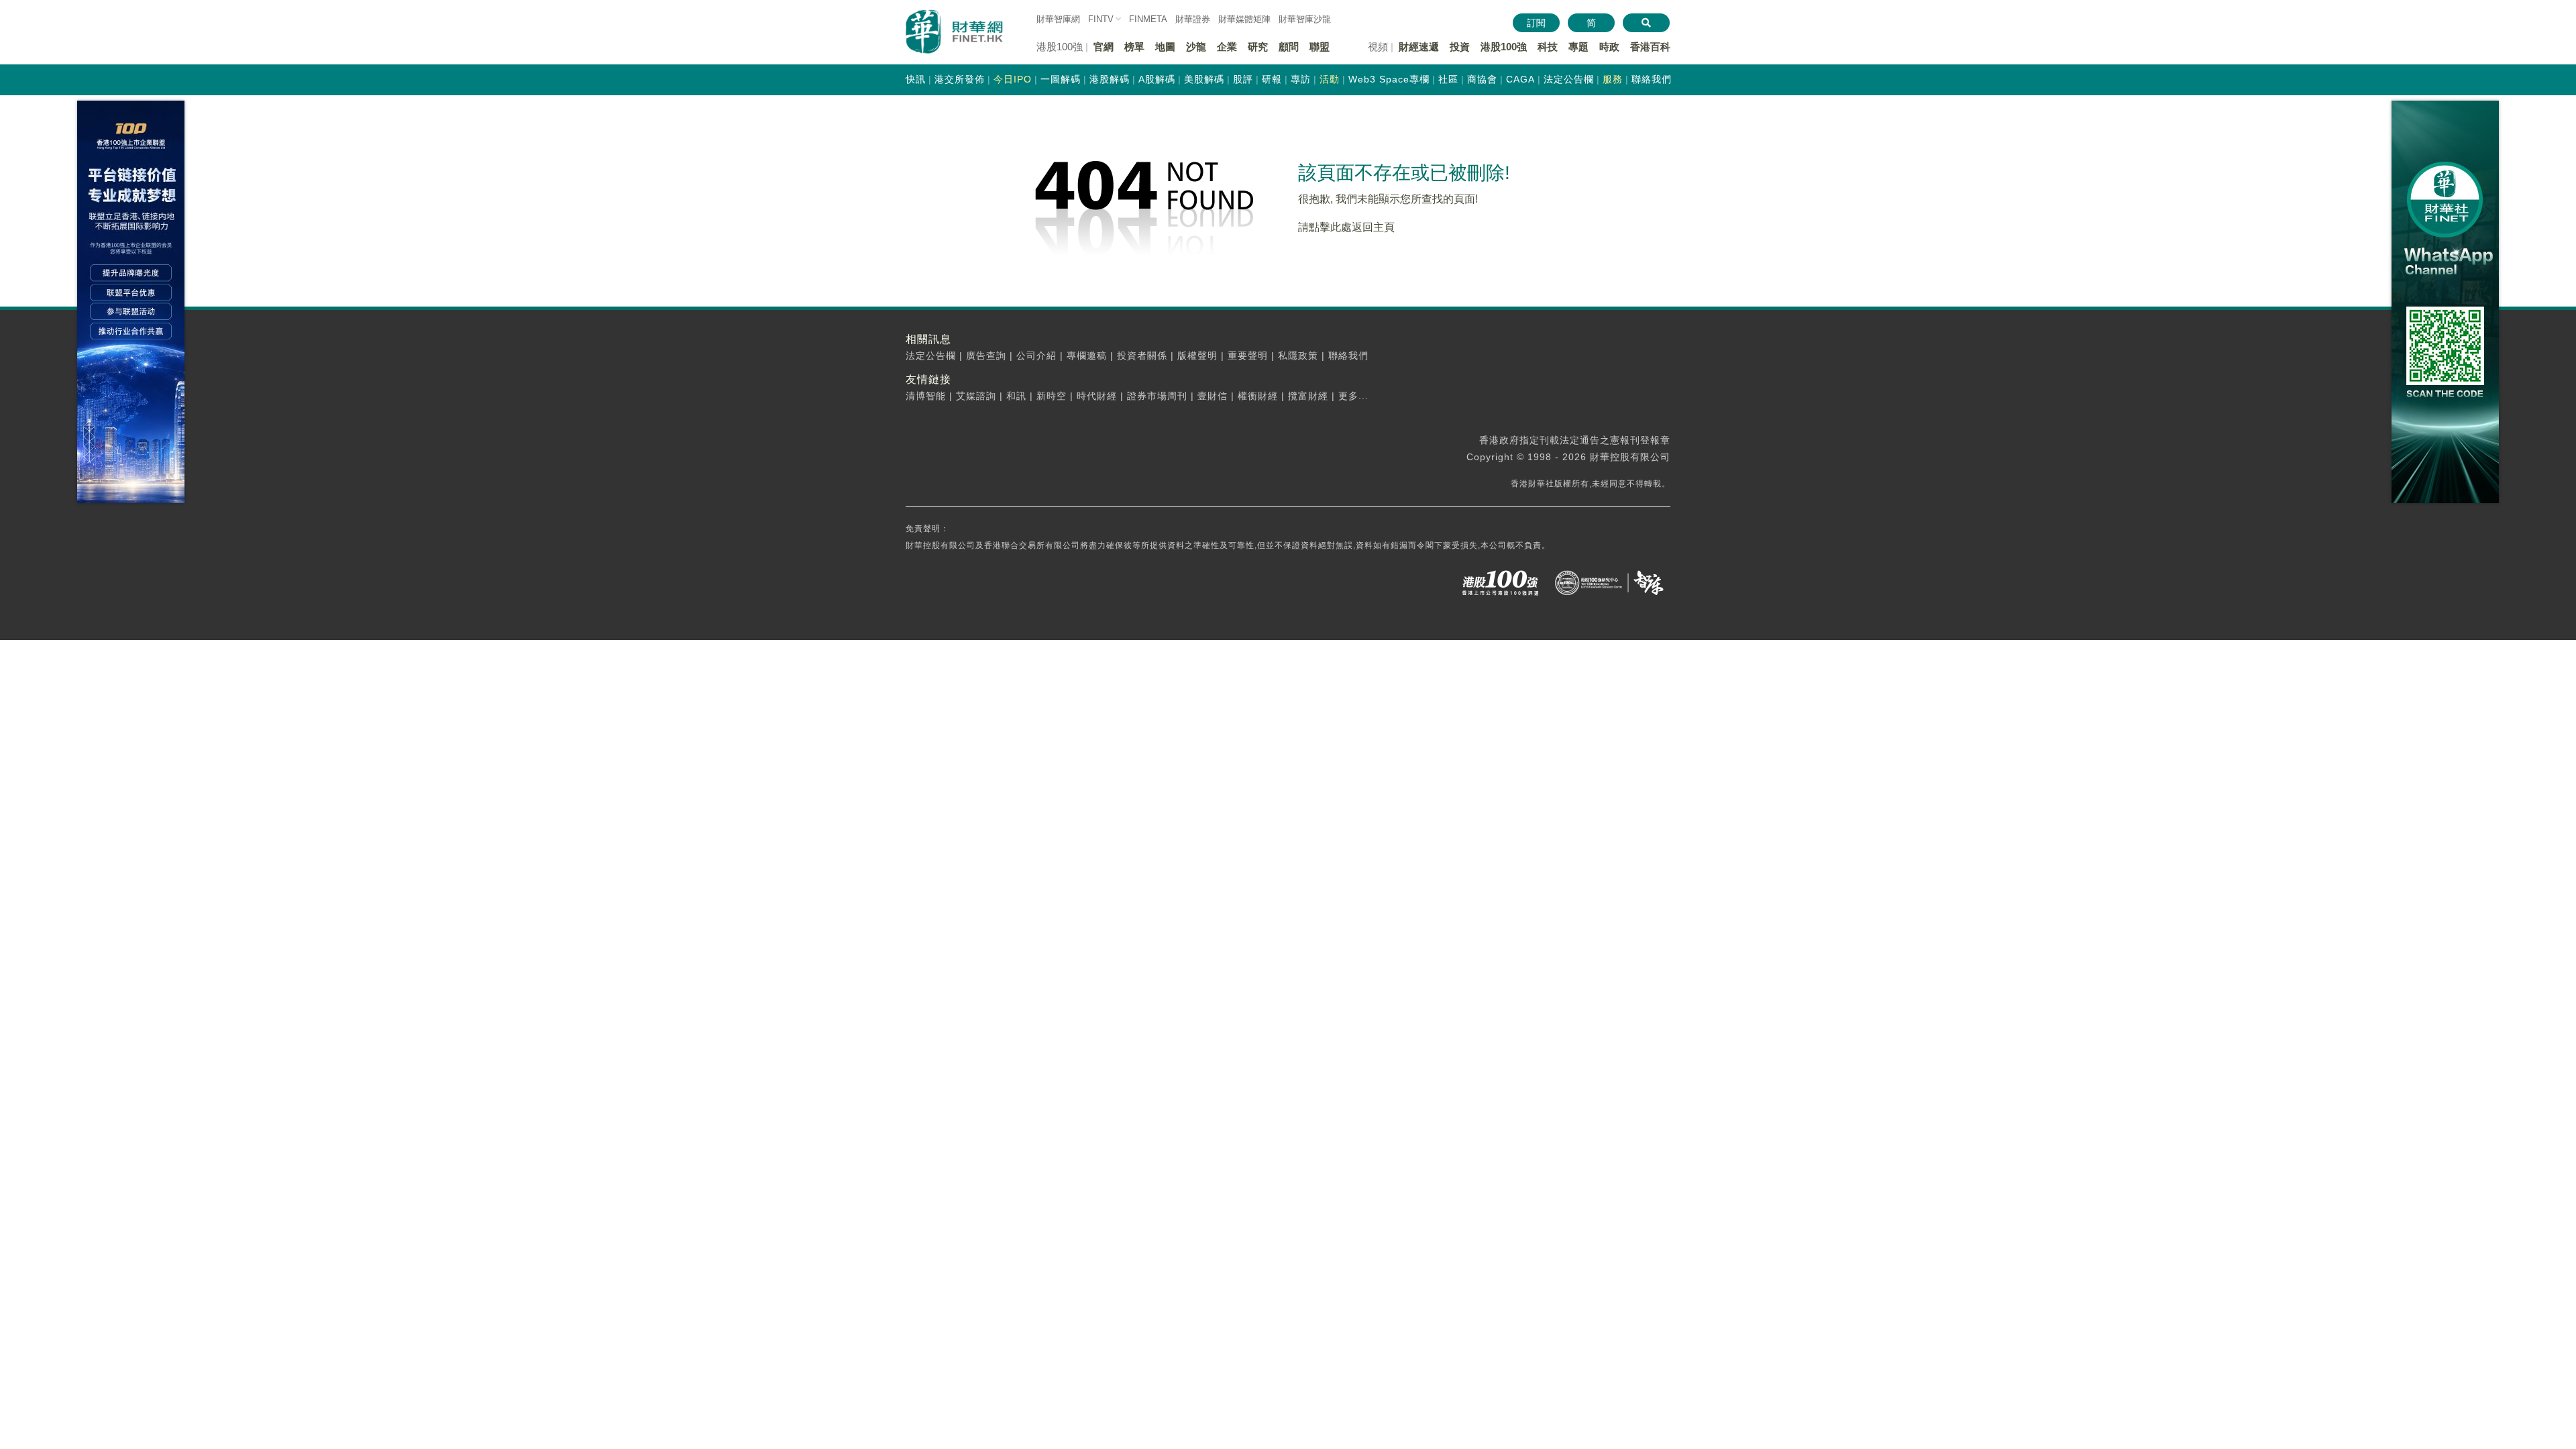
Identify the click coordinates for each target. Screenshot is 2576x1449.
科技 (1548, 47)
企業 (1227, 47)
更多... (1353, 396)
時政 (1609, 47)
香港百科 (1650, 47)
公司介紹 (1036, 356)
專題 (1578, 47)
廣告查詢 (986, 356)
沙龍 (1196, 47)
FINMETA (1148, 19)
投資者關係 (1142, 356)
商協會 (1482, 79)
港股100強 (1504, 47)
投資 (1460, 47)
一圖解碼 (1061, 79)
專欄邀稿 (1087, 356)
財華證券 (1193, 19)
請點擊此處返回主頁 (1346, 227)
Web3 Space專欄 (1389, 79)
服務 (1613, 79)
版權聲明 (1197, 356)
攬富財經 (1308, 396)
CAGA (1520, 79)
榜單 (1134, 47)
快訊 (916, 79)
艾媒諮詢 (976, 396)
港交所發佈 (960, 79)
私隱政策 (1298, 356)
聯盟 (1320, 47)
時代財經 (1097, 396)
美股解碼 (1204, 79)
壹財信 (1213, 396)
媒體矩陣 (1244, 19)
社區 (1448, 79)
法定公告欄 (1569, 79)
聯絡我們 (1652, 79)
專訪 (1301, 79)
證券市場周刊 (1157, 396)
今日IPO (1013, 79)
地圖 (1165, 47)
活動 (1330, 79)
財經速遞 (1419, 47)
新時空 (1052, 396)
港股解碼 (1110, 79)
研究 (1258, 47)
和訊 (1016, 396)
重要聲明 (1248, 356)
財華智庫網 (1058, 19)
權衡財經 (1258, 396)
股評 (1243, 79)
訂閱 (1536, 23)
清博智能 (926, 396)
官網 (1104, 47)
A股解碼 (1157, 79)
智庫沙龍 (1305, 19)
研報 (1272, 79)
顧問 (1289, 47)
